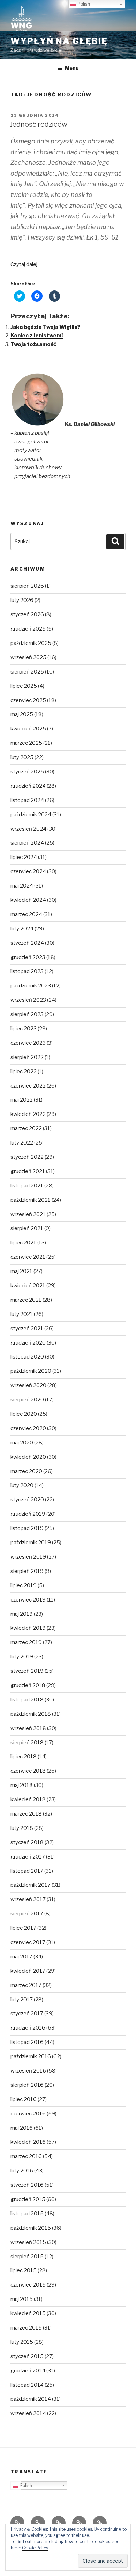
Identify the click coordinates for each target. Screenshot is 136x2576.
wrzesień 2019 (28, 1557)
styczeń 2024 (27, 943)
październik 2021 (31, 1200)
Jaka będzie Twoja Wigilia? (45, 327)
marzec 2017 (26, 1985)
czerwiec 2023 (28, 1043)
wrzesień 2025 (28, 657)
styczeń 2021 (27, 1329)
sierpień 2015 (27, 2257)
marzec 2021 (26, 1300)
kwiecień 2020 (28, 1457)
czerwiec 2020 (28, 1428)
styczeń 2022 (27, 1157)
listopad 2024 (27, 800)
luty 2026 (22, 600)
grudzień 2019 (28, 1514)
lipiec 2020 (24, 1414)
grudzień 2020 (28, 1343)
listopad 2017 (27, 1871)
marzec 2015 (26, 2328)
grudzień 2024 (28, 786)
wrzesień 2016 (28, 2071)
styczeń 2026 (27, 614)
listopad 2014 (27, 2385)
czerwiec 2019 (28, 1600)
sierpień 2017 (27, 1914)
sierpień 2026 (27, 586)
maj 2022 (22, 1100)
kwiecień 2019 (28, 1628)
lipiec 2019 (24, 1585)
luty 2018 (22, 1828)
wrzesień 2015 (28, 2242)
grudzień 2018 (28, 1685)
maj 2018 (22, 1785)
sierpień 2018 (27, 1743)
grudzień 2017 (28, 1857)
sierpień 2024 (27, 843)
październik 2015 (31, 2228)
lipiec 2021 (23, 1243)
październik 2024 (31, 815)
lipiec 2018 (24, 1757)
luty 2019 (22, 1657)
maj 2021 (21, 1271)
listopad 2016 (27, 2042)
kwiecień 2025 (28, 729)
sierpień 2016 (27, 2085)
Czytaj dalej (24, 264)
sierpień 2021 (27, 1228)
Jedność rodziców (39, 124)
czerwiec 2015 (28, 2285)
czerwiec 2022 (28, 1086)
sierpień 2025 (27, 672)
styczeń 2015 (27, 2356)
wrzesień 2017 (28, 1899)
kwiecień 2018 (28, 1799)
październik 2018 (31, 1714)
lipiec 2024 (24, 857)
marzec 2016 (26, 2156)
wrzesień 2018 (28, 1728)
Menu (72, 68)
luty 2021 (22, 1314)
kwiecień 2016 (28, 2142)
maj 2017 (21, 1957)
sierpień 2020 (27, 1400)
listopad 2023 (27, 971)
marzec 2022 (26, 1128)
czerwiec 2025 (28, 700)
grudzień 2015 (28, 2199)
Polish (25, 2485)
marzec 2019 (26, 1642)
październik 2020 (31, 1371)
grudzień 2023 (28, 957)
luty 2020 (22, 1485)
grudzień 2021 (28, 1171)
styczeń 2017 (27, 2014)
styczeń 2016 (27, 2185)
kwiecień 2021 (28, 1286)
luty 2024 (22, 929)
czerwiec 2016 (28, 2114)
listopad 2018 (27, 1700)
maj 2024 (22, 886)
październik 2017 (31, 1885)
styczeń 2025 (27, 772)
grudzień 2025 (28, 629)
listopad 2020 (27, 1357)
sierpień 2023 (27, 1014)
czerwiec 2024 (28, 871)
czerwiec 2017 (28, 1942)
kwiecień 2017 (28, 1971)
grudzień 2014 (28, 2371)
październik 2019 (31, 1543)
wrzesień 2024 (28, 829)
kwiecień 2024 (28, 900)
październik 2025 (31, 643)
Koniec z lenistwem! (37, 336)
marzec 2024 (26, 914)
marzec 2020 (26, 1471)
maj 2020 (22, 1443)
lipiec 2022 (24, 1072)
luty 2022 (22, 1143)
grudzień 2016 (28, 2028)
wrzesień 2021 (28, 1214)
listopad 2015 (27, 2214)
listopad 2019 (27, 1528)
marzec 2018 (26, 1814)
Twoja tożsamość (33, 344)
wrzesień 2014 (28, 2413)
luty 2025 (22, 757)
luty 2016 (22, 2171)
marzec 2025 (26, 743)
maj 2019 (22, 1614)
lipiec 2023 (24, 1029)
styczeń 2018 (27, 1842)
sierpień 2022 (27, 1057)
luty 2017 (22, 2000)
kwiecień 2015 (28, 2313)
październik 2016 (31, 2056)
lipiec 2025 (24, 686)
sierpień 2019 (27, 1571)
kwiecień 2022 (28, 1114)
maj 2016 (22, 2128)
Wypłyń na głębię (59, 41)
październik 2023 (31, 986)
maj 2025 (22, 714)
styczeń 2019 (27, 1671)
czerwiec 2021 (28, 1257)
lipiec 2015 (24, 2270)
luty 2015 (22, 2342)
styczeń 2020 (27, 1500)
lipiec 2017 (23, 1928)
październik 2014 (31, 2399)
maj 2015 (22, 2299)
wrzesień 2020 (28, 1385)
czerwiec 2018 (28, 1771)
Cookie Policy (35, 2548)
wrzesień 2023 (28, 1000)
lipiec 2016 (24, 2099)
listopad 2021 (27, 1186)
